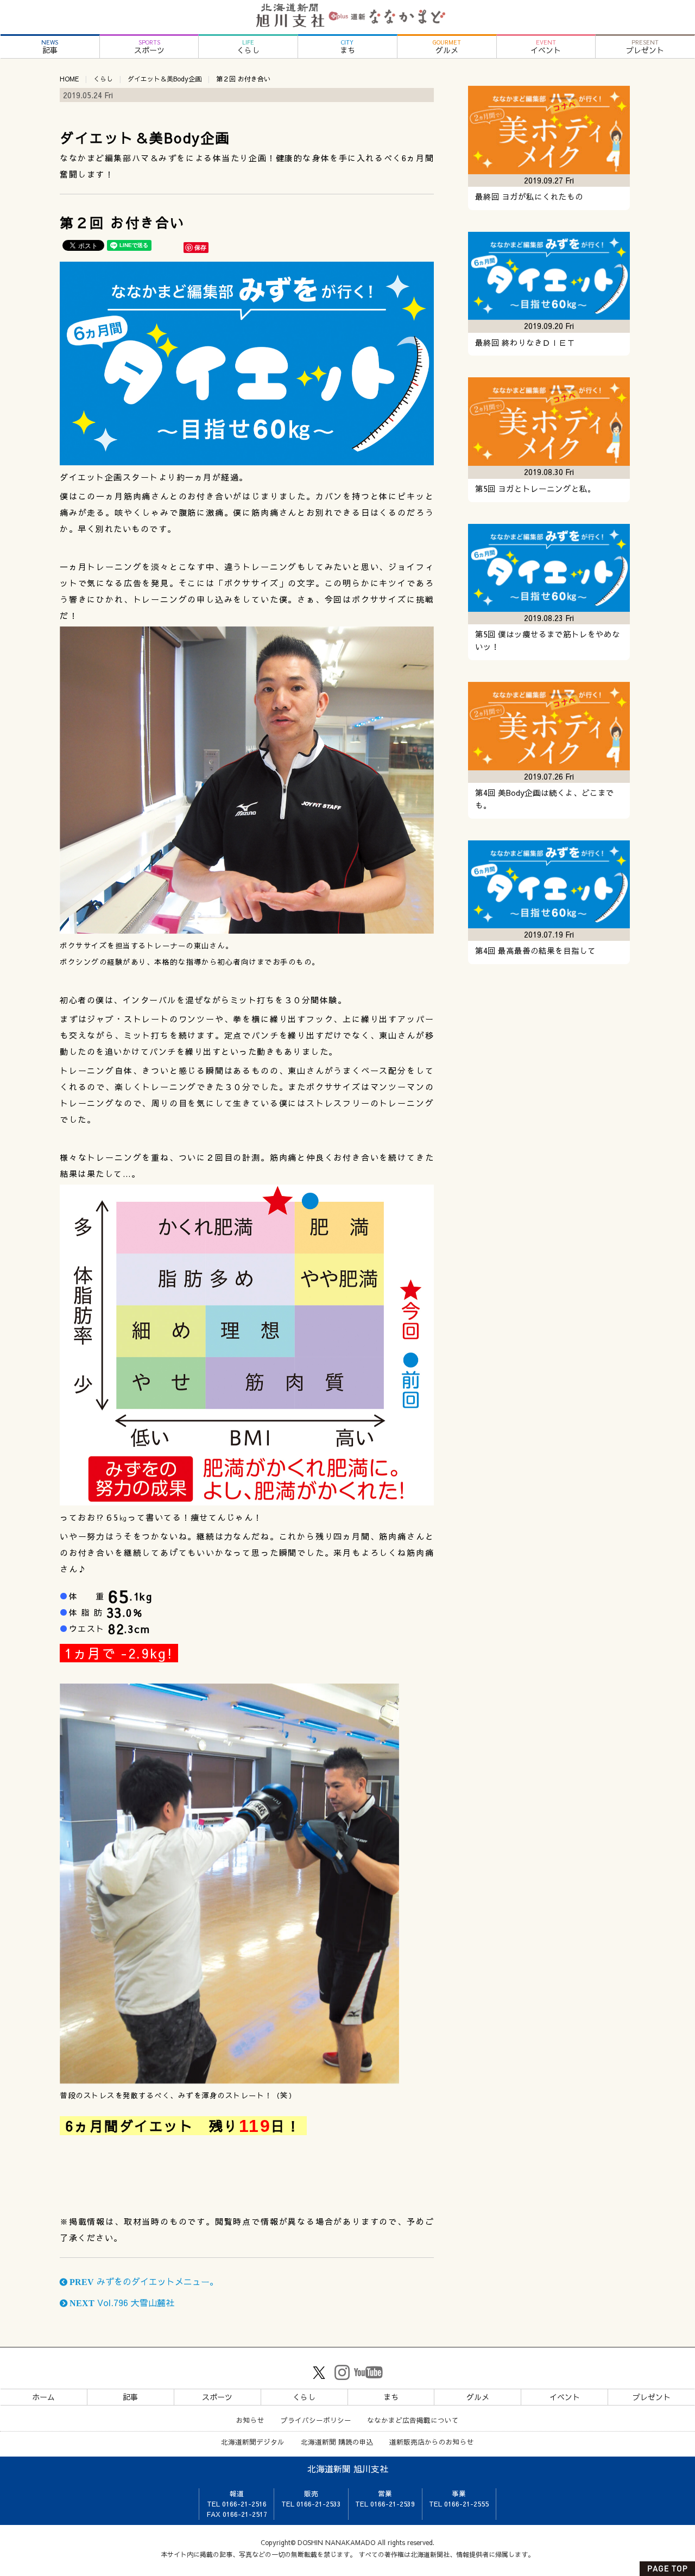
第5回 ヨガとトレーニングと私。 (535, 489)
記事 (50, 47)
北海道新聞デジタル (253, 2442)
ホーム (43, 2397)
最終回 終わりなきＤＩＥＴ (525, 343)
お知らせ (250, 2420)
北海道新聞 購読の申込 (337, 2442)
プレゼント (645, 47)
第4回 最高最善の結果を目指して (535, 951)
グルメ (447, 47)
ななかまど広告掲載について (413, 2420)
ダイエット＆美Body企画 (165, 79)
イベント (546, 47)
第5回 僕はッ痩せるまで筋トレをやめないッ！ (548, 640)
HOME (69, 79)
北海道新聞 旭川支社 (348, 2469)
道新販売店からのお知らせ (432, 2442)
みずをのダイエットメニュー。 (143, 2281)
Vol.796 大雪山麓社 (121, 2302)
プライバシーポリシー (316, 2420)
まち (347, 47)
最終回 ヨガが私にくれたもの (529, 197)
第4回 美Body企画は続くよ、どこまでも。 (545, 799)
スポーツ (149, 47)
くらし (248, 47)
